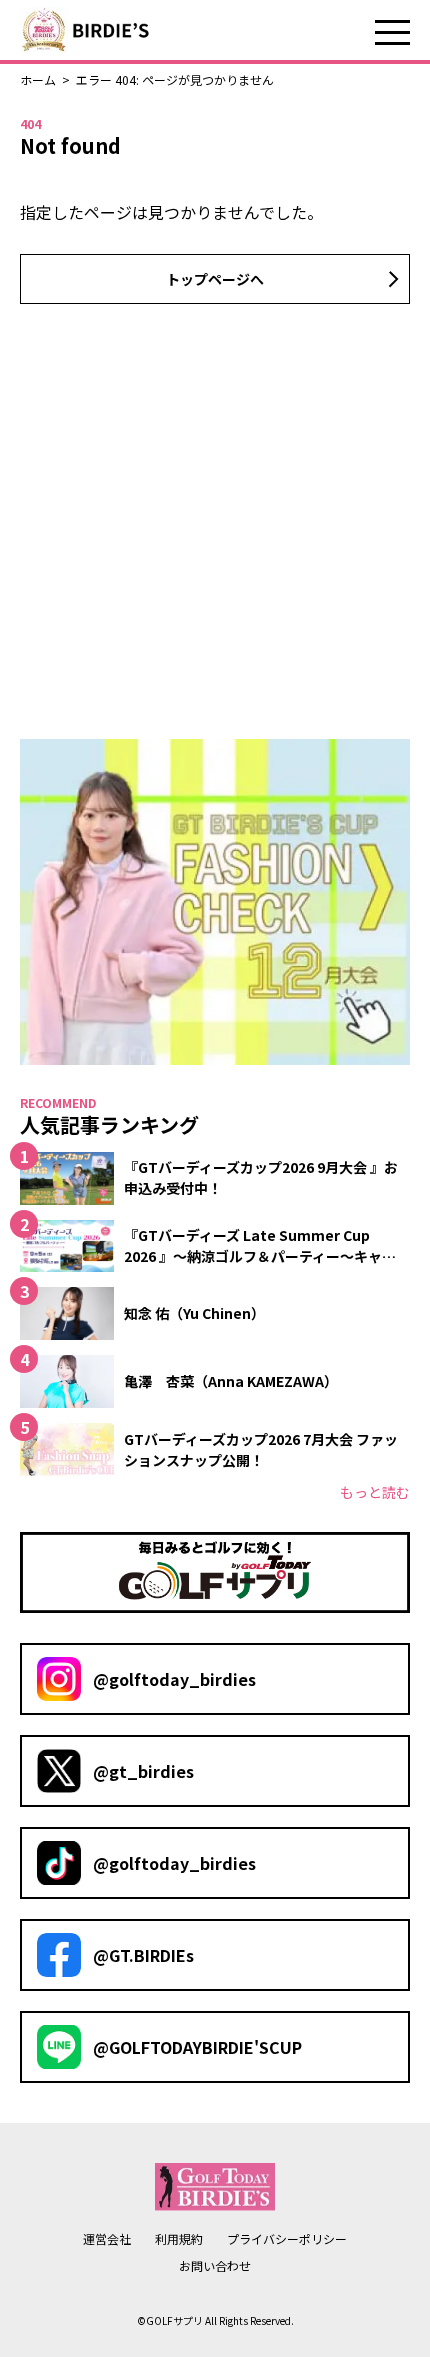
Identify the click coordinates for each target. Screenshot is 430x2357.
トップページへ (215, 279)
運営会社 (107, 2238)
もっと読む (375, 1492)
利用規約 (179, 2238)
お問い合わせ (215, 2265)
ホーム (38, 79)
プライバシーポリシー (287, 2238)
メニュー (392, 32)
